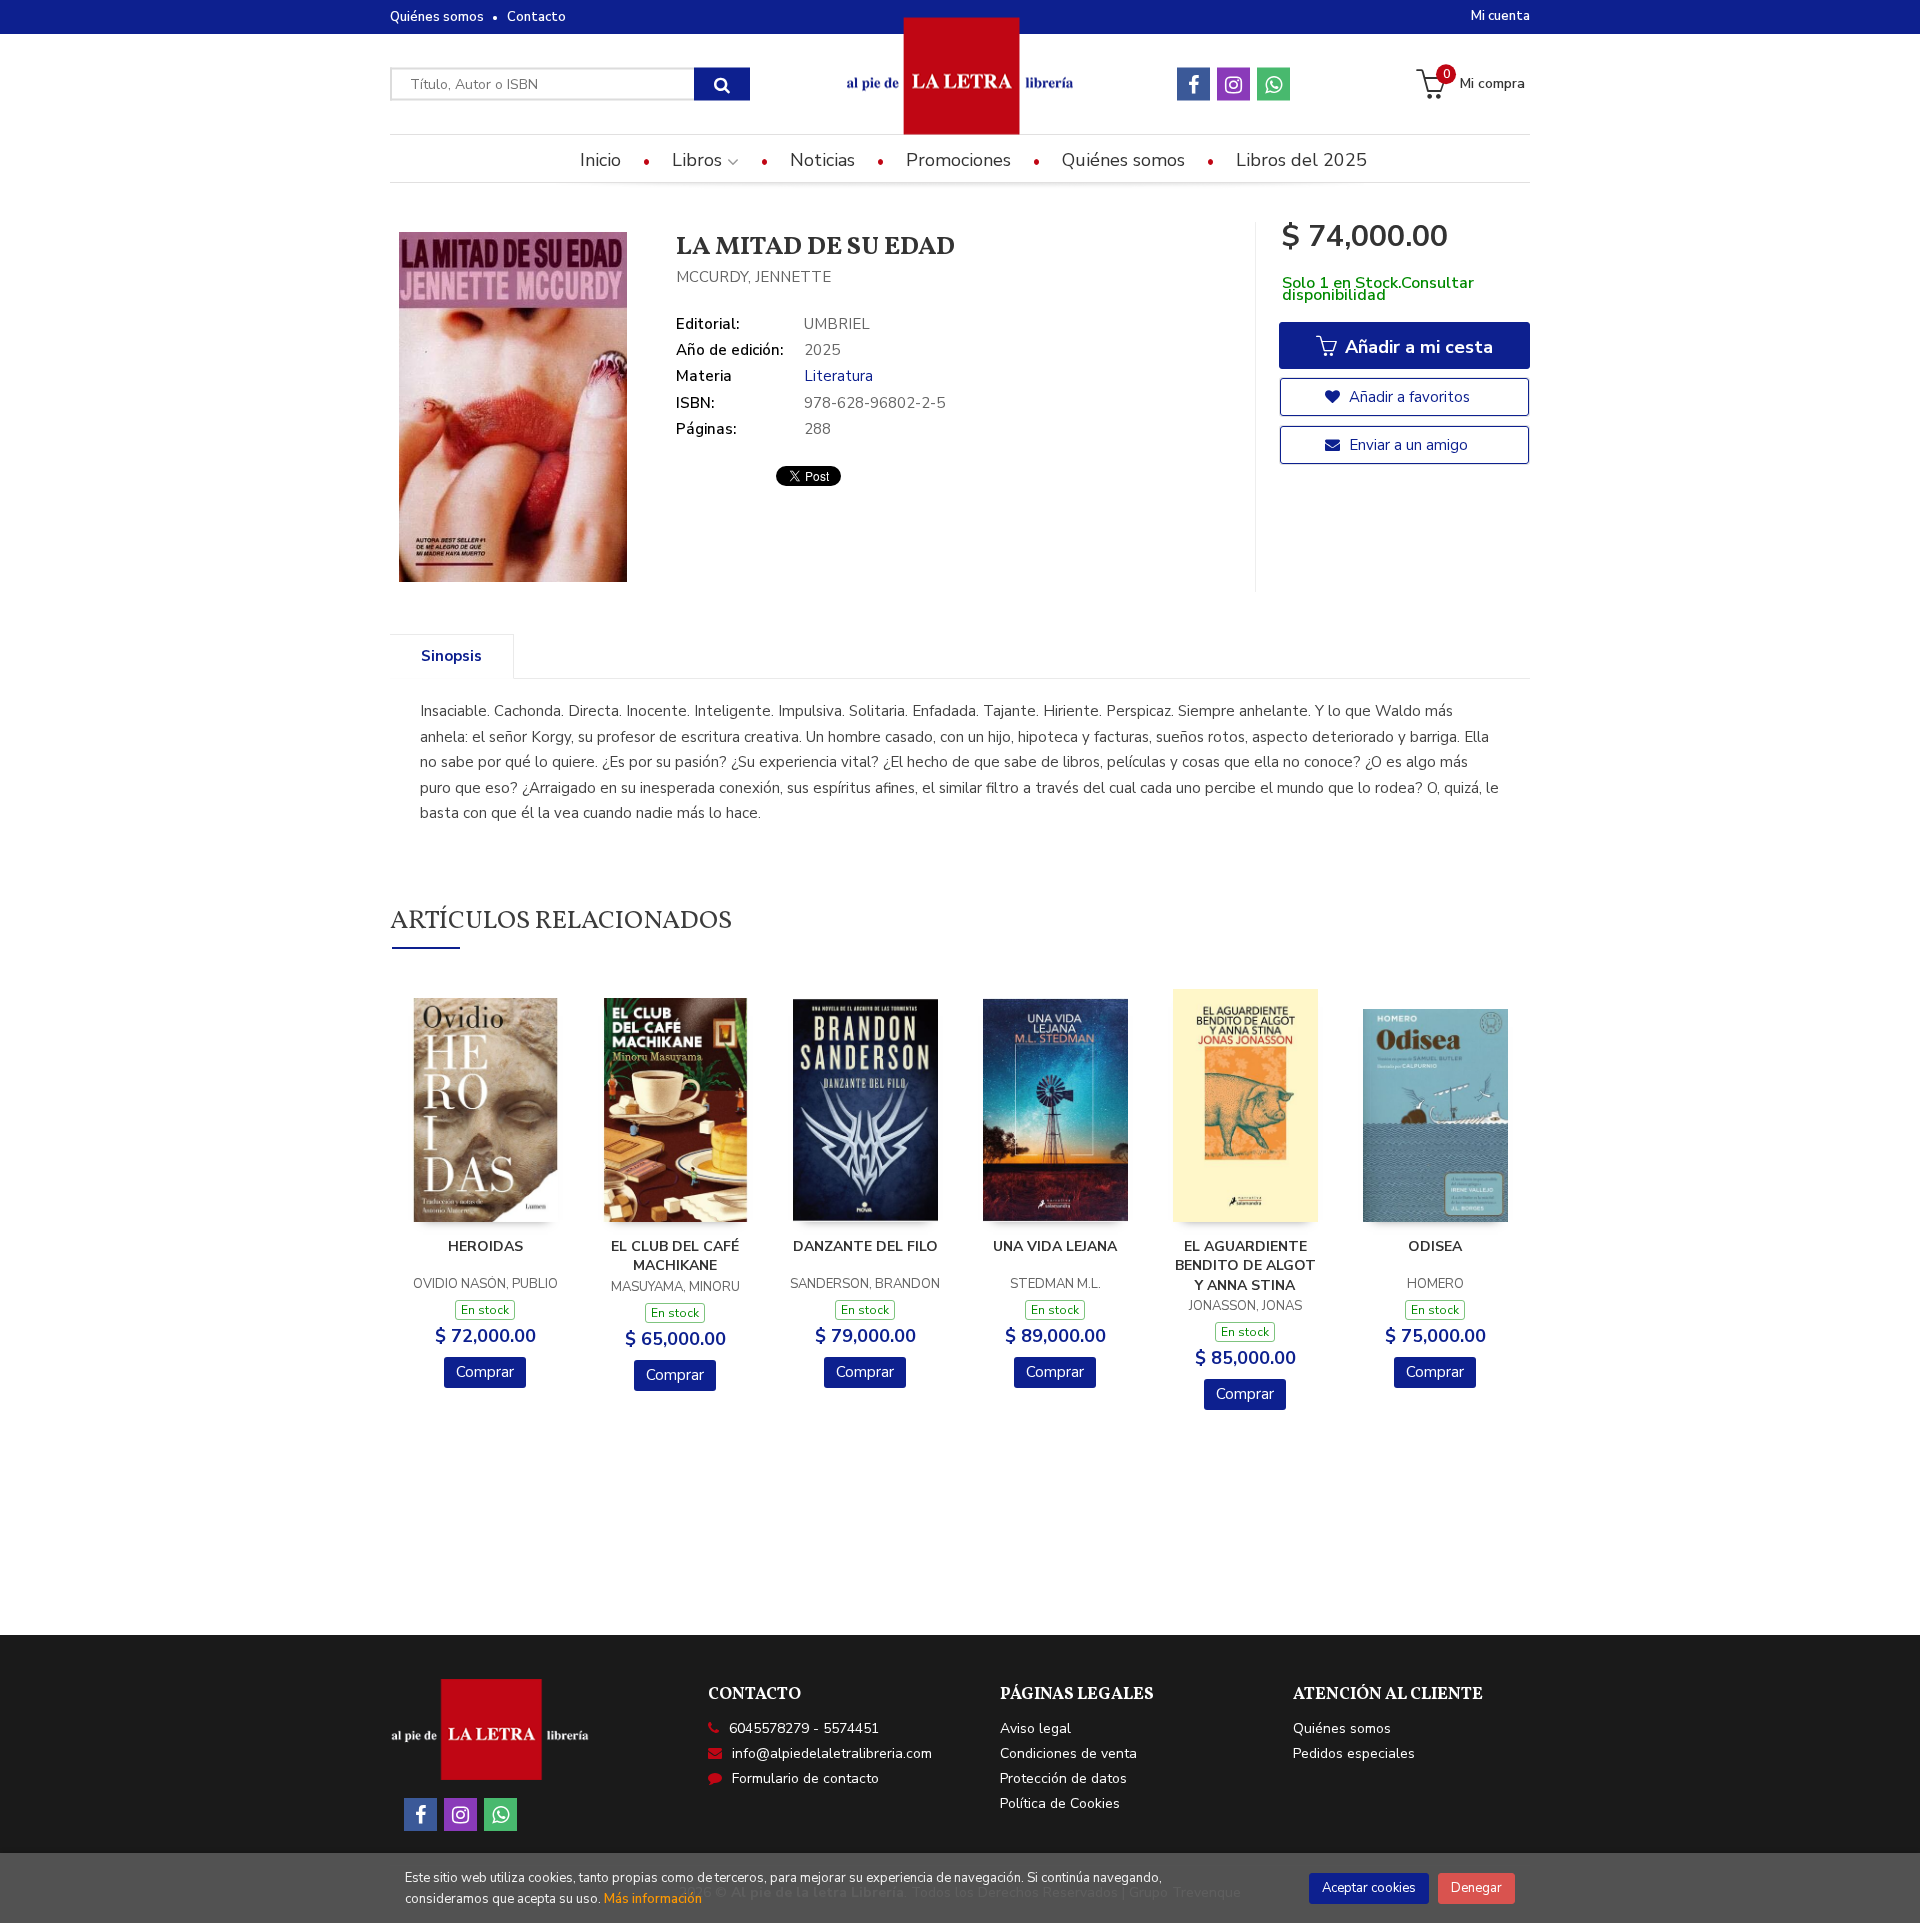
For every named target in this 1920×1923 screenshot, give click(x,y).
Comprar (485, 1372)
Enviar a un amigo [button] (1406, 445)
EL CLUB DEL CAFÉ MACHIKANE (675, 1256)
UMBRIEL (837, 324)
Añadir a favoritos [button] (1407, 397)
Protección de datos (1063, 1778)
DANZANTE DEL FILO (865, 1246)
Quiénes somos (437, 17)
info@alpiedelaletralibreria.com (832, 1753)
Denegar (1476, 1888)
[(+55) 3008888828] (1273, 84)
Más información (653, 1899)
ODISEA (1435, 1246)
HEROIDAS (485, 1246)
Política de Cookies (1060, 1803)
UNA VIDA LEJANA (1055, 1246)
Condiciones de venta (1068, 1753)
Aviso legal (1035, 1728)
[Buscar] (722, 84)
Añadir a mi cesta (1416, 347)
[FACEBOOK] (1193, 84)
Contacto (536, 17)
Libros (699, 160)
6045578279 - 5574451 (804, 1728)
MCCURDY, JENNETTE (753, 277)
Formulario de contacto (805, 1778)
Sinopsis (451, 656)
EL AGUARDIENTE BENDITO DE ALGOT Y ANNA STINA (1245, 1266)
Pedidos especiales (1354, 1753)
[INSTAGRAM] (1233, 84)
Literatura (838, 376)
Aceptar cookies (1369, 1888)
